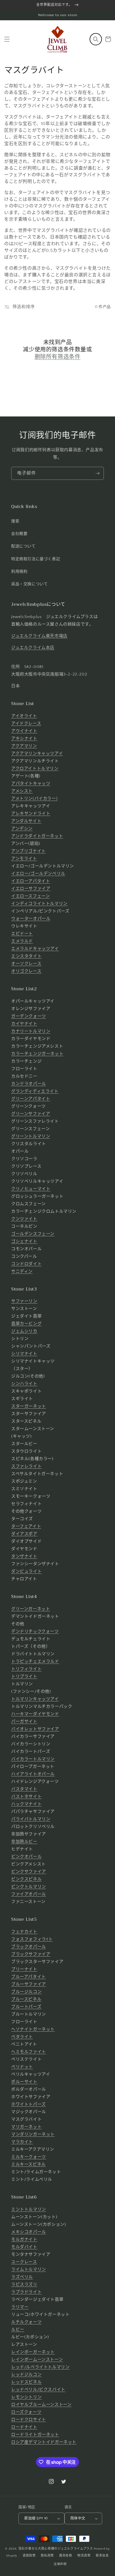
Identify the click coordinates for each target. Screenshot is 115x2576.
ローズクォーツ (26, 2412)
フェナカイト (24, 1932)
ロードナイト (24, 2427)
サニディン (22, 1271)
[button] (7, 39)
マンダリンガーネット (33, 2134)
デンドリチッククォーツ (35, 1631)
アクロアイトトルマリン (35, 769)
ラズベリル (22, 2277)
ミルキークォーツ (29, 2157)
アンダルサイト (26, 821)
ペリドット (22, 2067)
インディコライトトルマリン (39, 904)
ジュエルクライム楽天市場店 (39, 636)
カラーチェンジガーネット (37, 1054)
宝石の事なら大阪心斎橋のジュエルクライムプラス (56, 2549)
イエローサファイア (31, 889)
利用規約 (19, 572)
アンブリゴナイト (28, 851)
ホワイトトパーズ (28, 2104)
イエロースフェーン (30, 896)
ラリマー (20, 2307)
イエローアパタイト (31, 881)
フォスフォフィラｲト (32, 1939)
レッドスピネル (26, 2382)
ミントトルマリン (29, 2209)
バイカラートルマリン (33, 1759)
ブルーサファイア (29, 1984)
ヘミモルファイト (29, 2052)
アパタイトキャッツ (31, 784)
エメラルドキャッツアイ (35, 949)
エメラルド (22, 941)
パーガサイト (24, 1722)
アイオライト (24, 716)
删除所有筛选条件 (58, 357)
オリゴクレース (26, 971)
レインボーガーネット (33, 2352)
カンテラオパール (29, 1084)
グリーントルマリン (31, 1136)
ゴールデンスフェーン (33, 1234)
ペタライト (22, 2037)
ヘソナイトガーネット (33, 2029)
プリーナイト (24, 1969)
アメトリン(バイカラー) (34, 799)
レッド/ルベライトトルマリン (40, 2367)
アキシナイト (24, 739)
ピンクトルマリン (29, 1887)
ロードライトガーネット (35, 2435)
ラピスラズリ (24, 2285)
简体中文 (78, 2518)
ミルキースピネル (28, 2164)
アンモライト (24, 859)
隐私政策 (47, 2556)
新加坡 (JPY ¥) (36, 2518)
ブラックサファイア (31, 1954)
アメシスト (22, 791)
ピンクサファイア (29, 1872)
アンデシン (22, 829)
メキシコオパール (29, 2232)
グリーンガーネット (31, 1609)
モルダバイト (24, 2247)
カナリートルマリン (31, 1031)
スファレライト (26, 1466)
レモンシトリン (26, 2397)
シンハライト (24, 1384)
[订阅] (97, 473)
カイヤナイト (24, 1024)
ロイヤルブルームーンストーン (41, 2405)
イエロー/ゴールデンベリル (38, 874)
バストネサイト (26, 1797)
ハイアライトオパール (33, 1774)
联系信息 (102, 2556)
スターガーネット (29, 1406)
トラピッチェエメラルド (35, 1662)
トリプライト (24, 1677)
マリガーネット (26, 2127)
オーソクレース (26, 964)
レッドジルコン (26, 2375)
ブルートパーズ (26, 2007)
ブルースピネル (26, 1999)
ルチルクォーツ (26, 2322)
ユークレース (24, 2262)
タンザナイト (24, 1556)
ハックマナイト (26, 1804)
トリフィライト (26, 1669)
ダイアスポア (24, 1534)
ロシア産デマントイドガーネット (44, 2442)
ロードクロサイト (29, 2420)
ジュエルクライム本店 (33, 648)
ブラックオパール (29, 1947)
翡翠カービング (26, 1324)
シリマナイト (24, 1354)
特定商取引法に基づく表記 (36, 559)
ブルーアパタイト (28, 1977)
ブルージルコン (26, 1992)
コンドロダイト (26, 1264)
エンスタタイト (26, 956)
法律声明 (60, 2564)
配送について (23, 546)
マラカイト (22, 2142)
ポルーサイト (24, 2082)
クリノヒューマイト (31, 1189)
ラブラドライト (26, 2292)
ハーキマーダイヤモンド (35, 1714)
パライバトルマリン (31, 1819)
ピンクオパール (26, 1857)
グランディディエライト (35, 1091)
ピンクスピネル (26, 1879)
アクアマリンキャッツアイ (37, 754)
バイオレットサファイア (35, 1729)
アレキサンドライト (31, 814)
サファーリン (24, 1301)
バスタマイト (24, 1789)
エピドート (22, 934)
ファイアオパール (29, 1894)
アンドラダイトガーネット (37, 836)
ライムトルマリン (29, 2269)
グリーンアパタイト (31, 1099)
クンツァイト (24, 1219)
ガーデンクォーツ (29, 1016)
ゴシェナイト (24, 1241)
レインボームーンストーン (37, 2360)
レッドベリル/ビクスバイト (38, 2390)
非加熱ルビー (24, 1842)
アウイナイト (24, 731)
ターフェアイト (26, 1526)
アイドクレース (26, 724)
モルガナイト (24, 2239)
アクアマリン (24, 746)
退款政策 (29, 2556)
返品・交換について (29, 584)
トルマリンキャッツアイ (35, 1699)
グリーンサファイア (31, 1114)
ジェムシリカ (24, 1331)
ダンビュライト (26, 1571)
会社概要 (19, 534)
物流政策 (84, 2556)
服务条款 (66, 2556)
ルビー (18, 2330)
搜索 (15, 521)
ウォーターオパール (31, 919)
